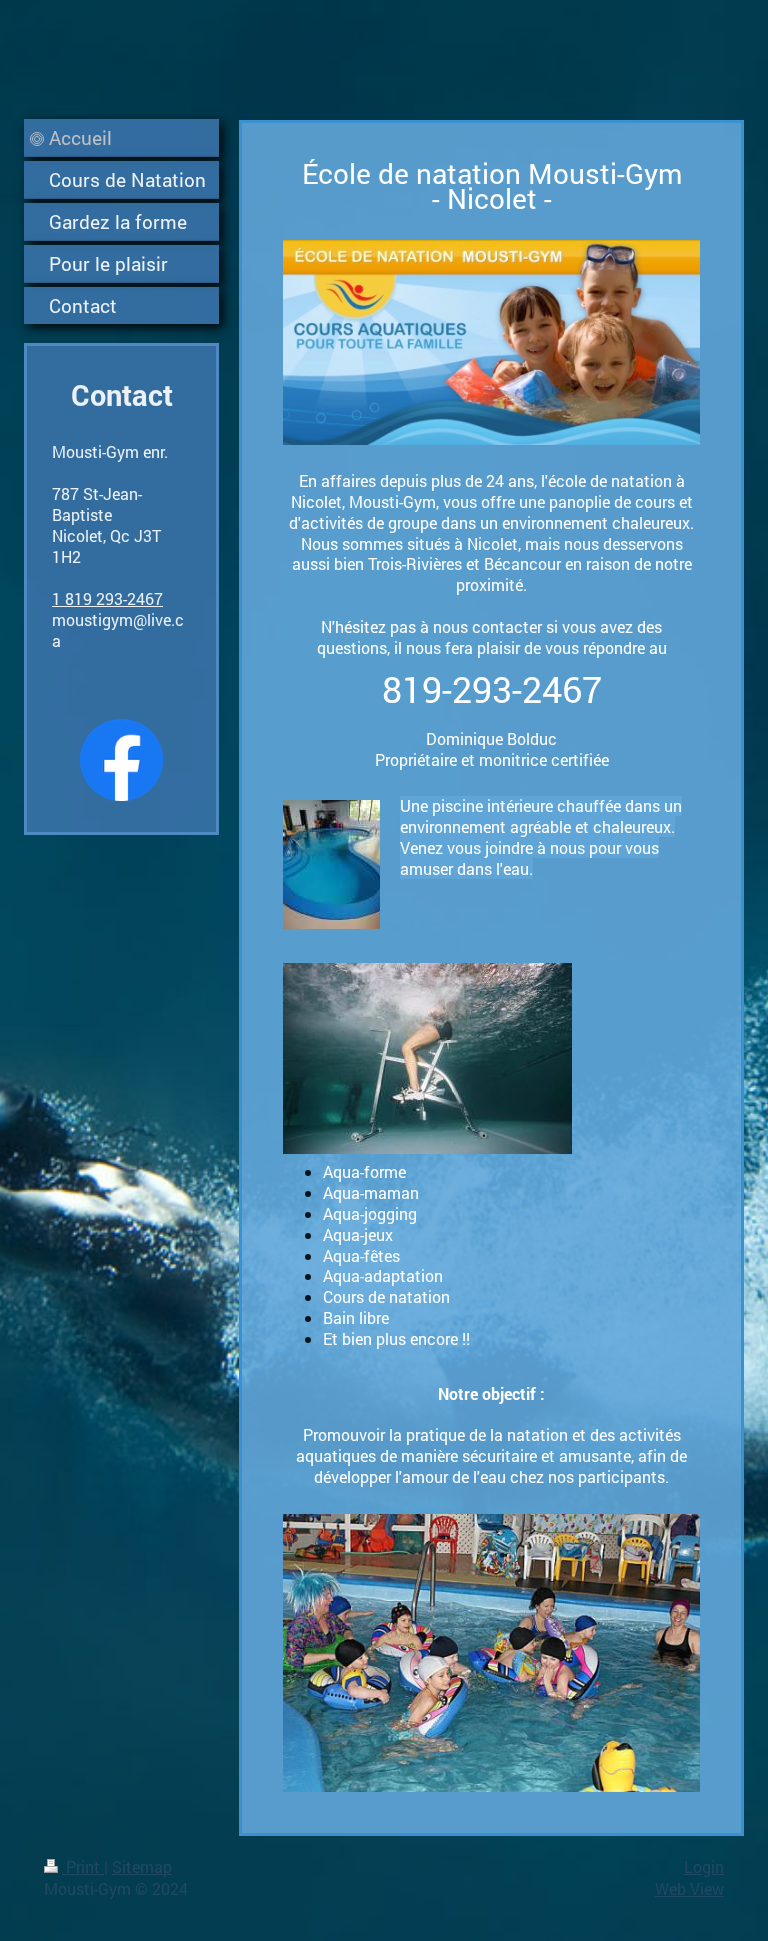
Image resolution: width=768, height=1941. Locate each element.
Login (704, 1866)
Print (83, 1866)
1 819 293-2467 (107, 598)
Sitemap (142, 1866)
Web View (689, 1888)
